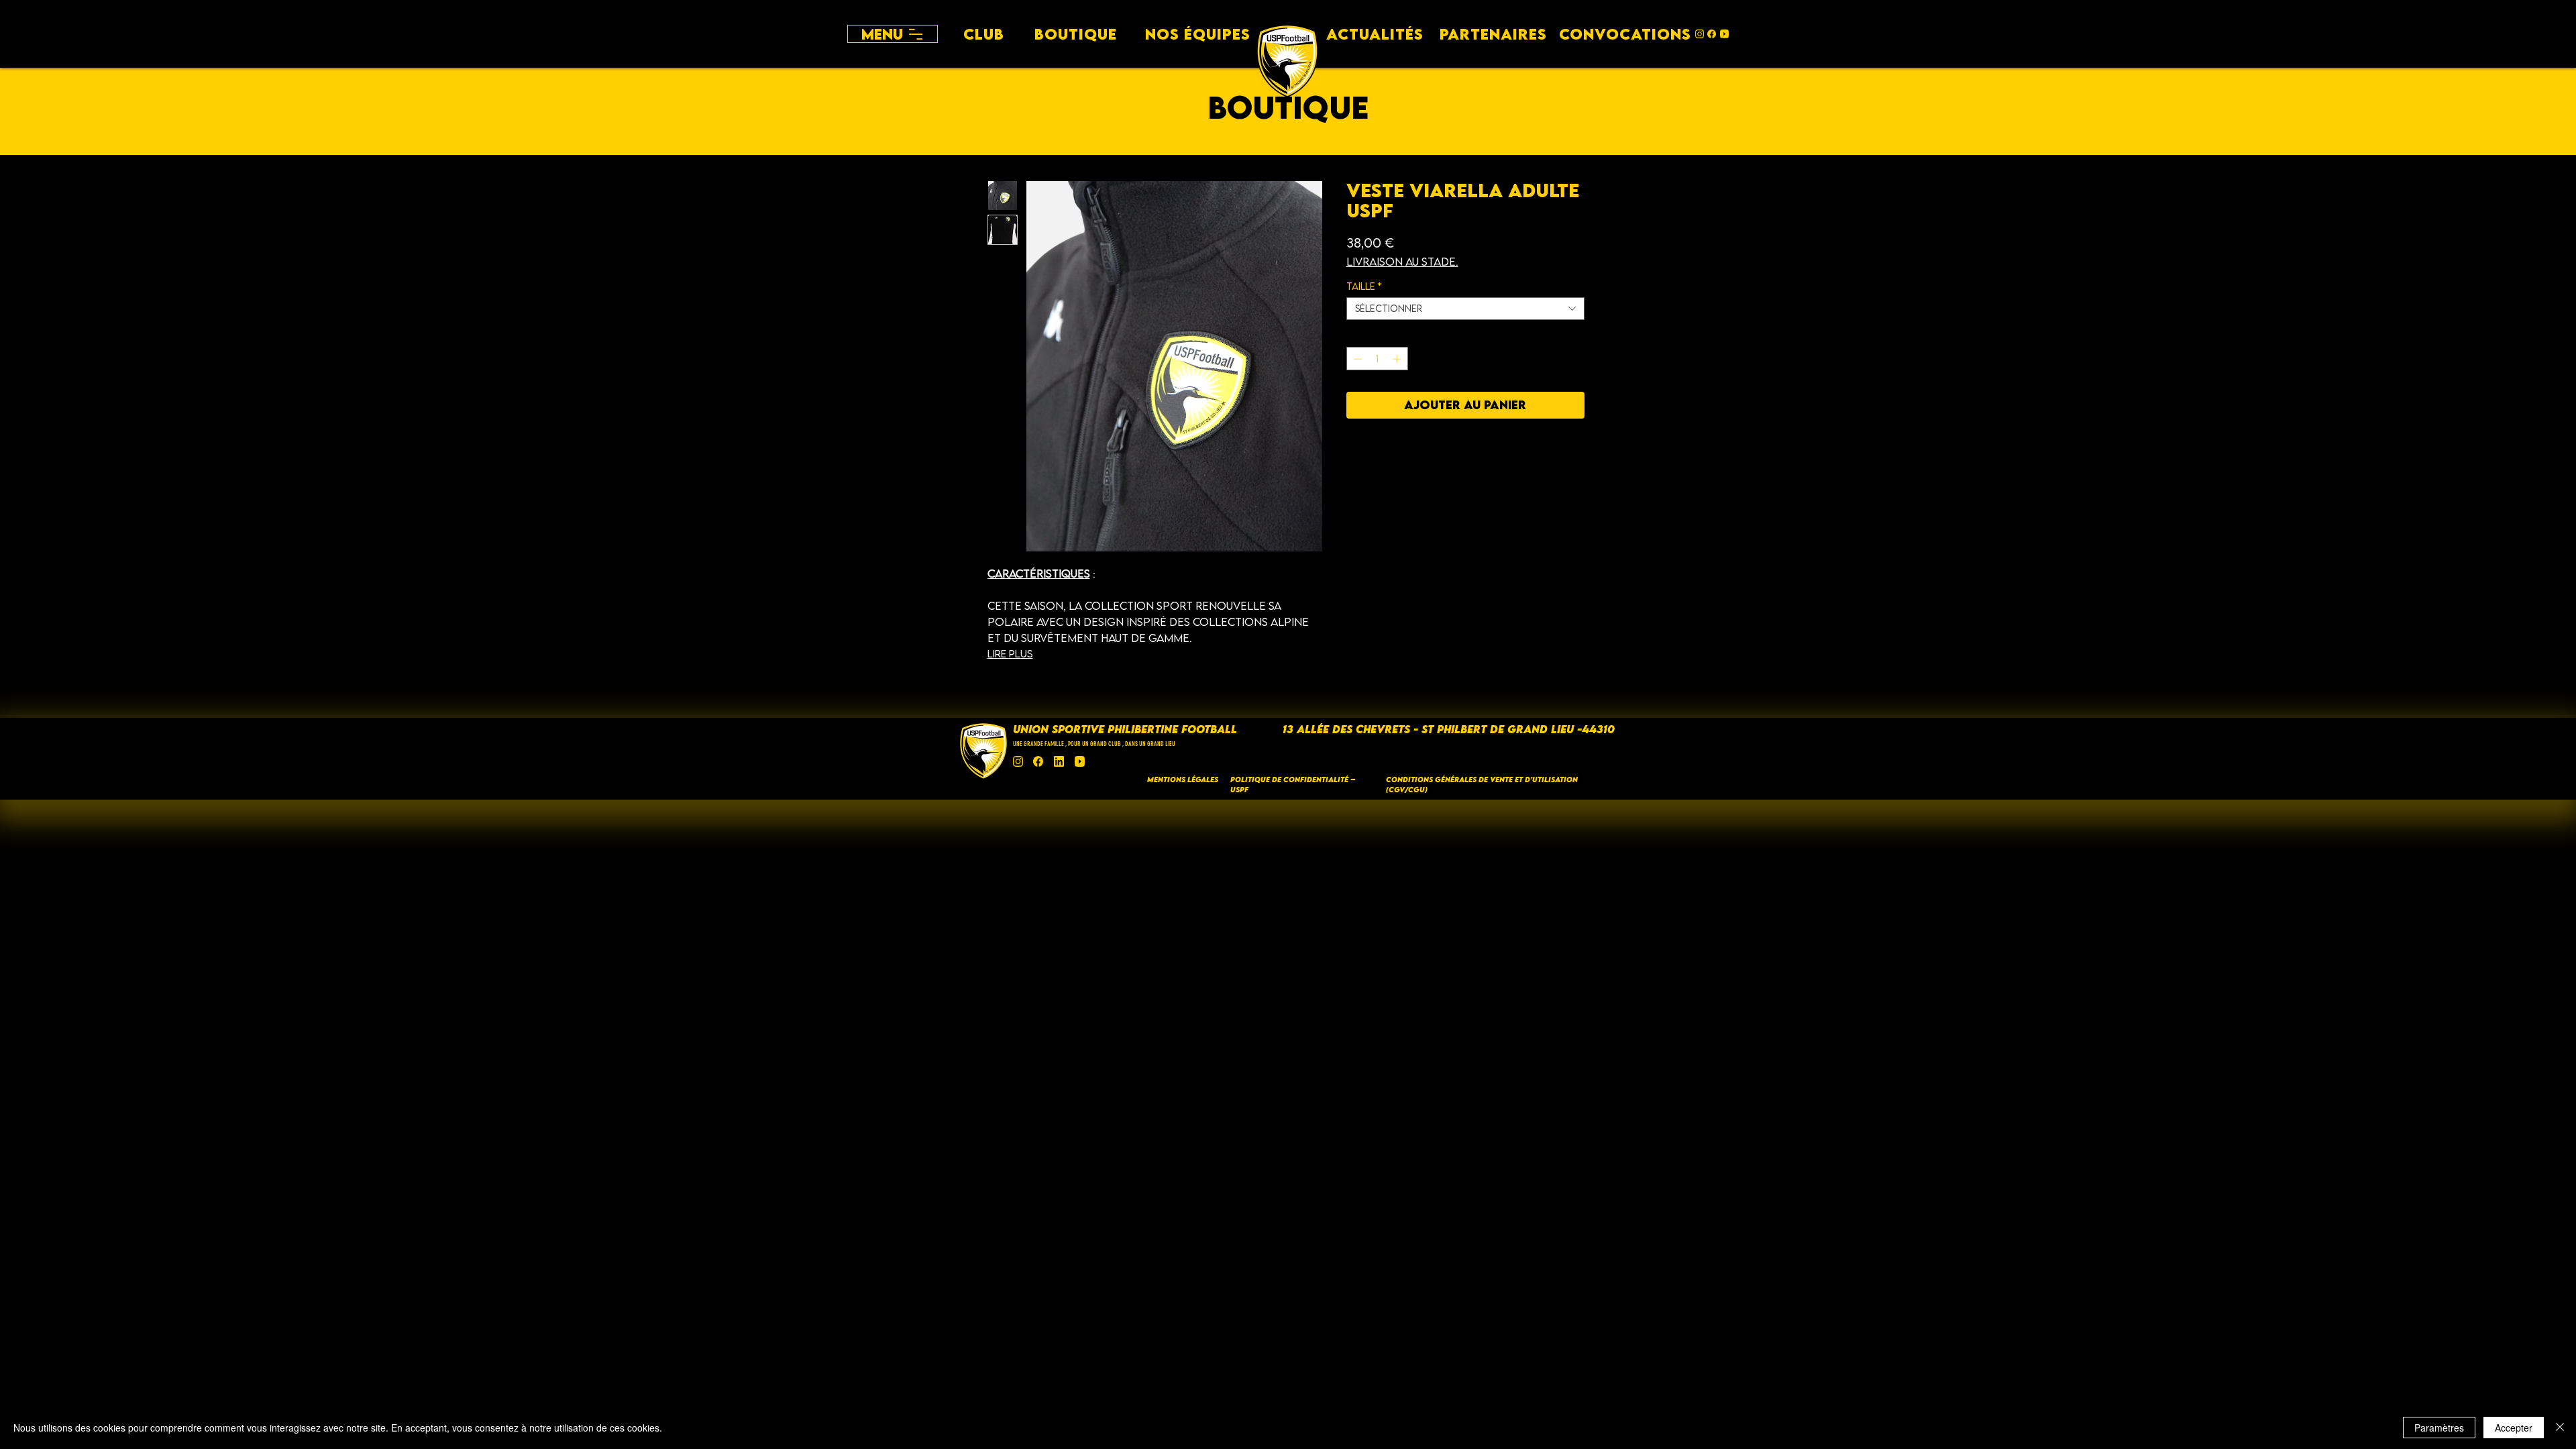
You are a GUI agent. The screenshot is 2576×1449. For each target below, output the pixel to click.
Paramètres (2439, 1428)
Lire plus (1010, 653)
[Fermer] (2560, 1428)
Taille (1364, 286)
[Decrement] (1356, 359)
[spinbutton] (1377, 359)
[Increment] (1398, 359)
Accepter (2514, 1428)
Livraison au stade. (1402, 262)
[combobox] (1465, 309)
